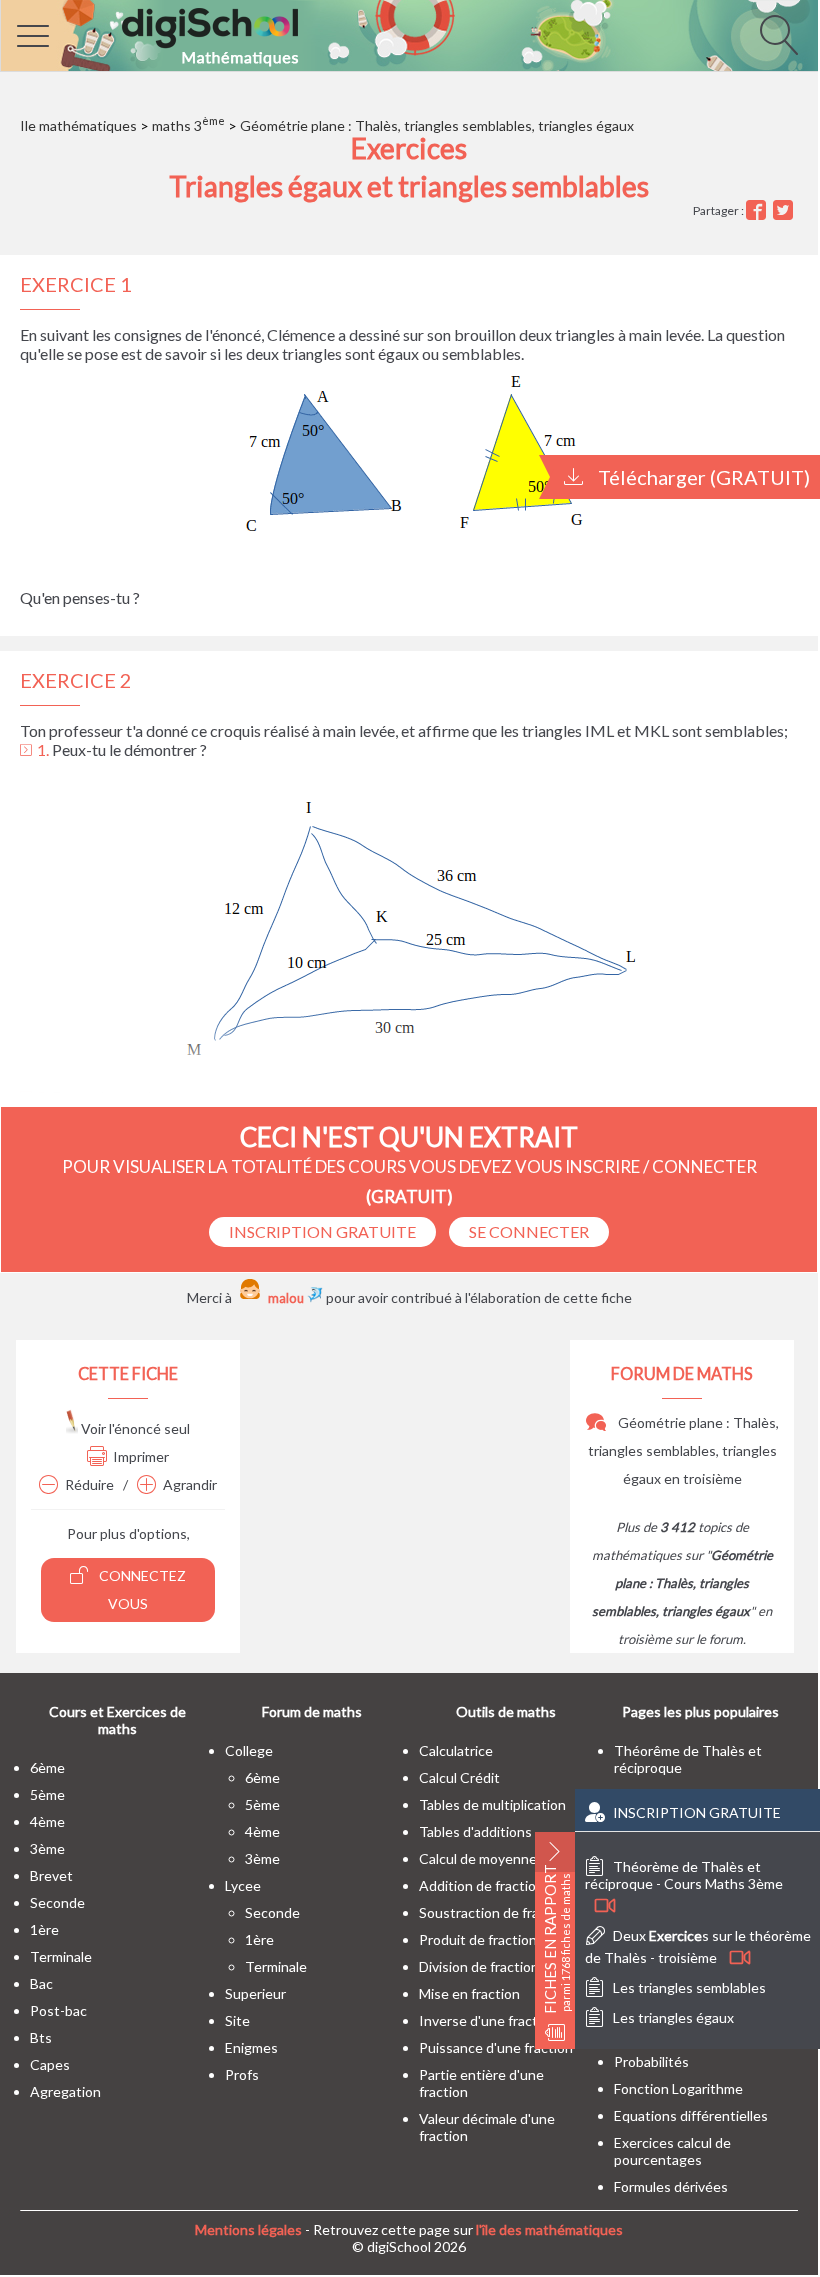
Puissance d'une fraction (496, 2047)
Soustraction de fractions (498, 1912)
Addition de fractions (485, 1885)
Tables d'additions (475, 1831)
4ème (47, 1821)
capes (50, 2064)
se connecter (529, 1231)
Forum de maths (312, 1711)
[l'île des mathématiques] (409, 35)
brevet (51, 1875)
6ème (47, 1767)
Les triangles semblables (689, 1987)
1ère (44, 1929)
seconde (57, 1902)
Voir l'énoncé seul (134, 1428)
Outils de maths (506, 1711)
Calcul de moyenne (478, 1858)
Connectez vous (141, 1589)
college (249, 1750)
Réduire (89, 1484)
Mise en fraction (469, 1993)
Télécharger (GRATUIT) (702, 477)
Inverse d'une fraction (488, 2020)
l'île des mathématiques (549, 2229)
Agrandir (190, 1484)
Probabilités (651, 2061)
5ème (47, 1794)
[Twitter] (785, 210)
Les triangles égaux (673, 2017)
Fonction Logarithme (678, 2088)
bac (41, 1983)
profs (242, 2074)
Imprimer (141, 1456)
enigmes (251, 2047)
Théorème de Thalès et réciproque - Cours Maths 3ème (684, 1875)
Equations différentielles (691, 2115)
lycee (243, 1885)
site (237, 2020)
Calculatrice (456, 1750)
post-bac (58, 2010)
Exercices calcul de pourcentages (672, 2151)
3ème (47, 1848)
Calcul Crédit (459, 1777)
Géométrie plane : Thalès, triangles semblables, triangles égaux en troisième (683, 1450)
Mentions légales (248, 2229)
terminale (61, 1956)
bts (41, 2037)
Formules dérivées (671, 2186)
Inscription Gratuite (322, 1231)
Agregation (65, 2091)
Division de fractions (482, 1966)
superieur (255, 1993)
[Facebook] (758, 210)
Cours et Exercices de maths (117, 1720)
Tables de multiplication (492, 1804)
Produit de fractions (481, 1939)
